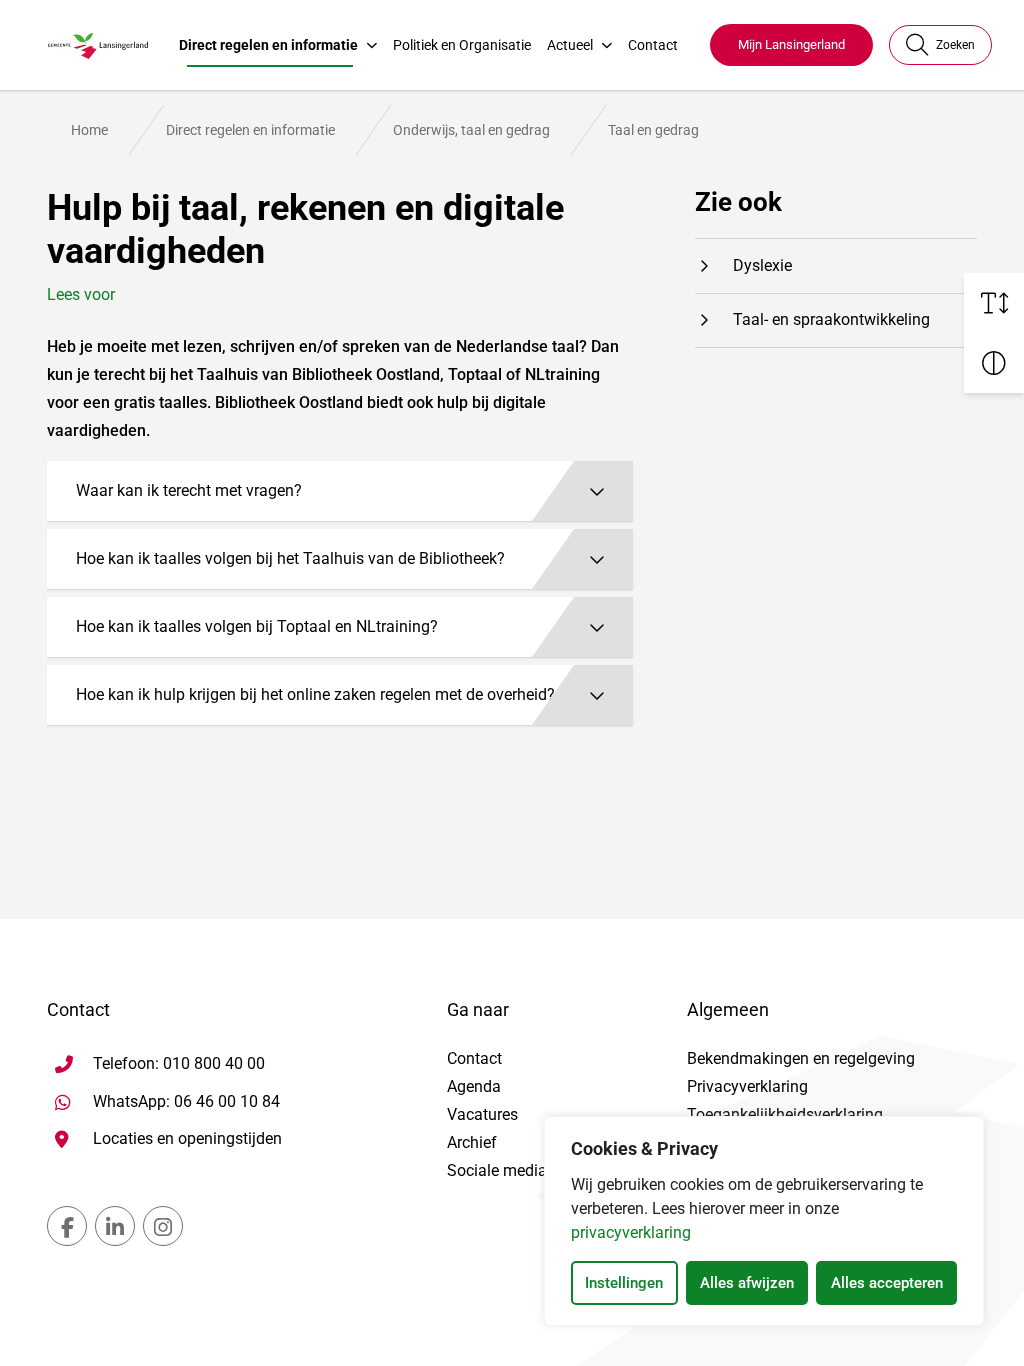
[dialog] (764, 1221)
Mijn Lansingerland (791, 44)
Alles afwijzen (747, 1283)
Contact (653, 45)
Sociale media (497, 1170)
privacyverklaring (631, 1232)
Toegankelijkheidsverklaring (785, 1114)
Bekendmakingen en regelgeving (801, 1058)
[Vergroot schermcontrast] (994, 363)
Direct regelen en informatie (268, 45)
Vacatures (482, 1114)
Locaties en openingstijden (187, 1138)
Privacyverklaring (747, 1086)
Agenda (474, 1086)
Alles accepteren (887, 1283)
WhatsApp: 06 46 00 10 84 (186, 1101)
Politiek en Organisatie (462, 45)
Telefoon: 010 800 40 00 (179, 1063)
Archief (472, 1142)
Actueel (570, 45)
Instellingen (624, 1283)
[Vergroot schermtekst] (994, 303)
